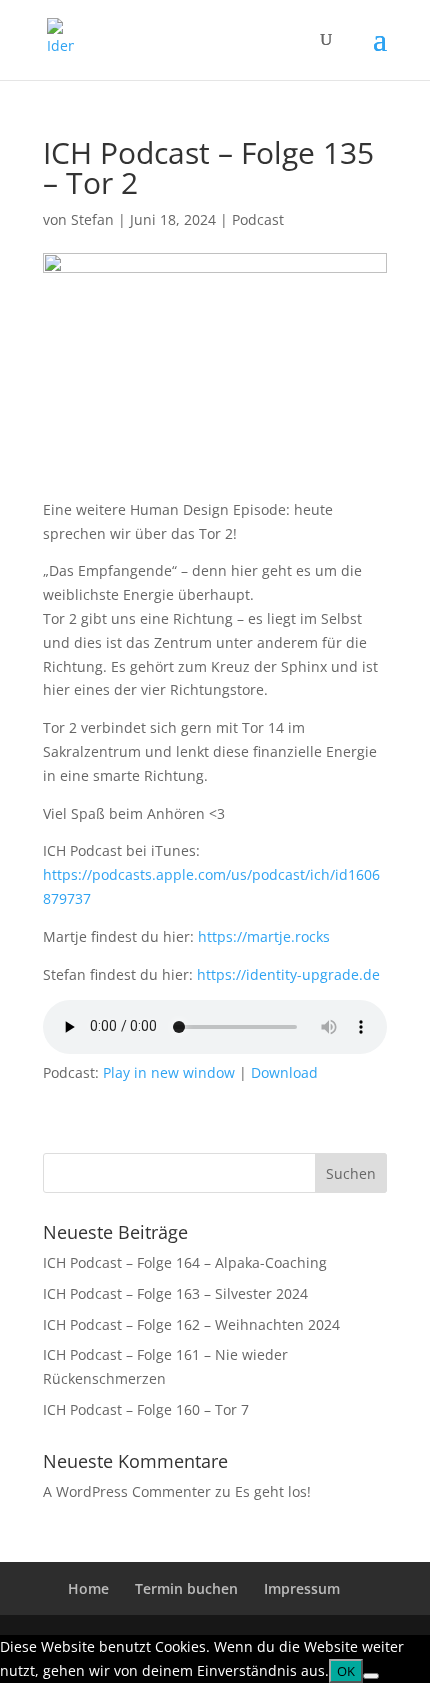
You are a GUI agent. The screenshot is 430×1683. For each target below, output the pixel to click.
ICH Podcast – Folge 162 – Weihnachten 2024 (191, 1324)
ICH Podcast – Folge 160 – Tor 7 (146, 1409)
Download (284, 1072)
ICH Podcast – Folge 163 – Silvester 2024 (175, 1293)
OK (346, 1671)
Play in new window (169, 1072)
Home (88, 1588)
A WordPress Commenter (127, 1491)
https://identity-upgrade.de (288, 974)
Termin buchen (186, 1588)
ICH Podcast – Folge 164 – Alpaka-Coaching (185, 1262)
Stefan (92, 219)
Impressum (302, 1588)
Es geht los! (273, 1491)
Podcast (258, 219)
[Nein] (371, 1676)
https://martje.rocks (264, 936)
